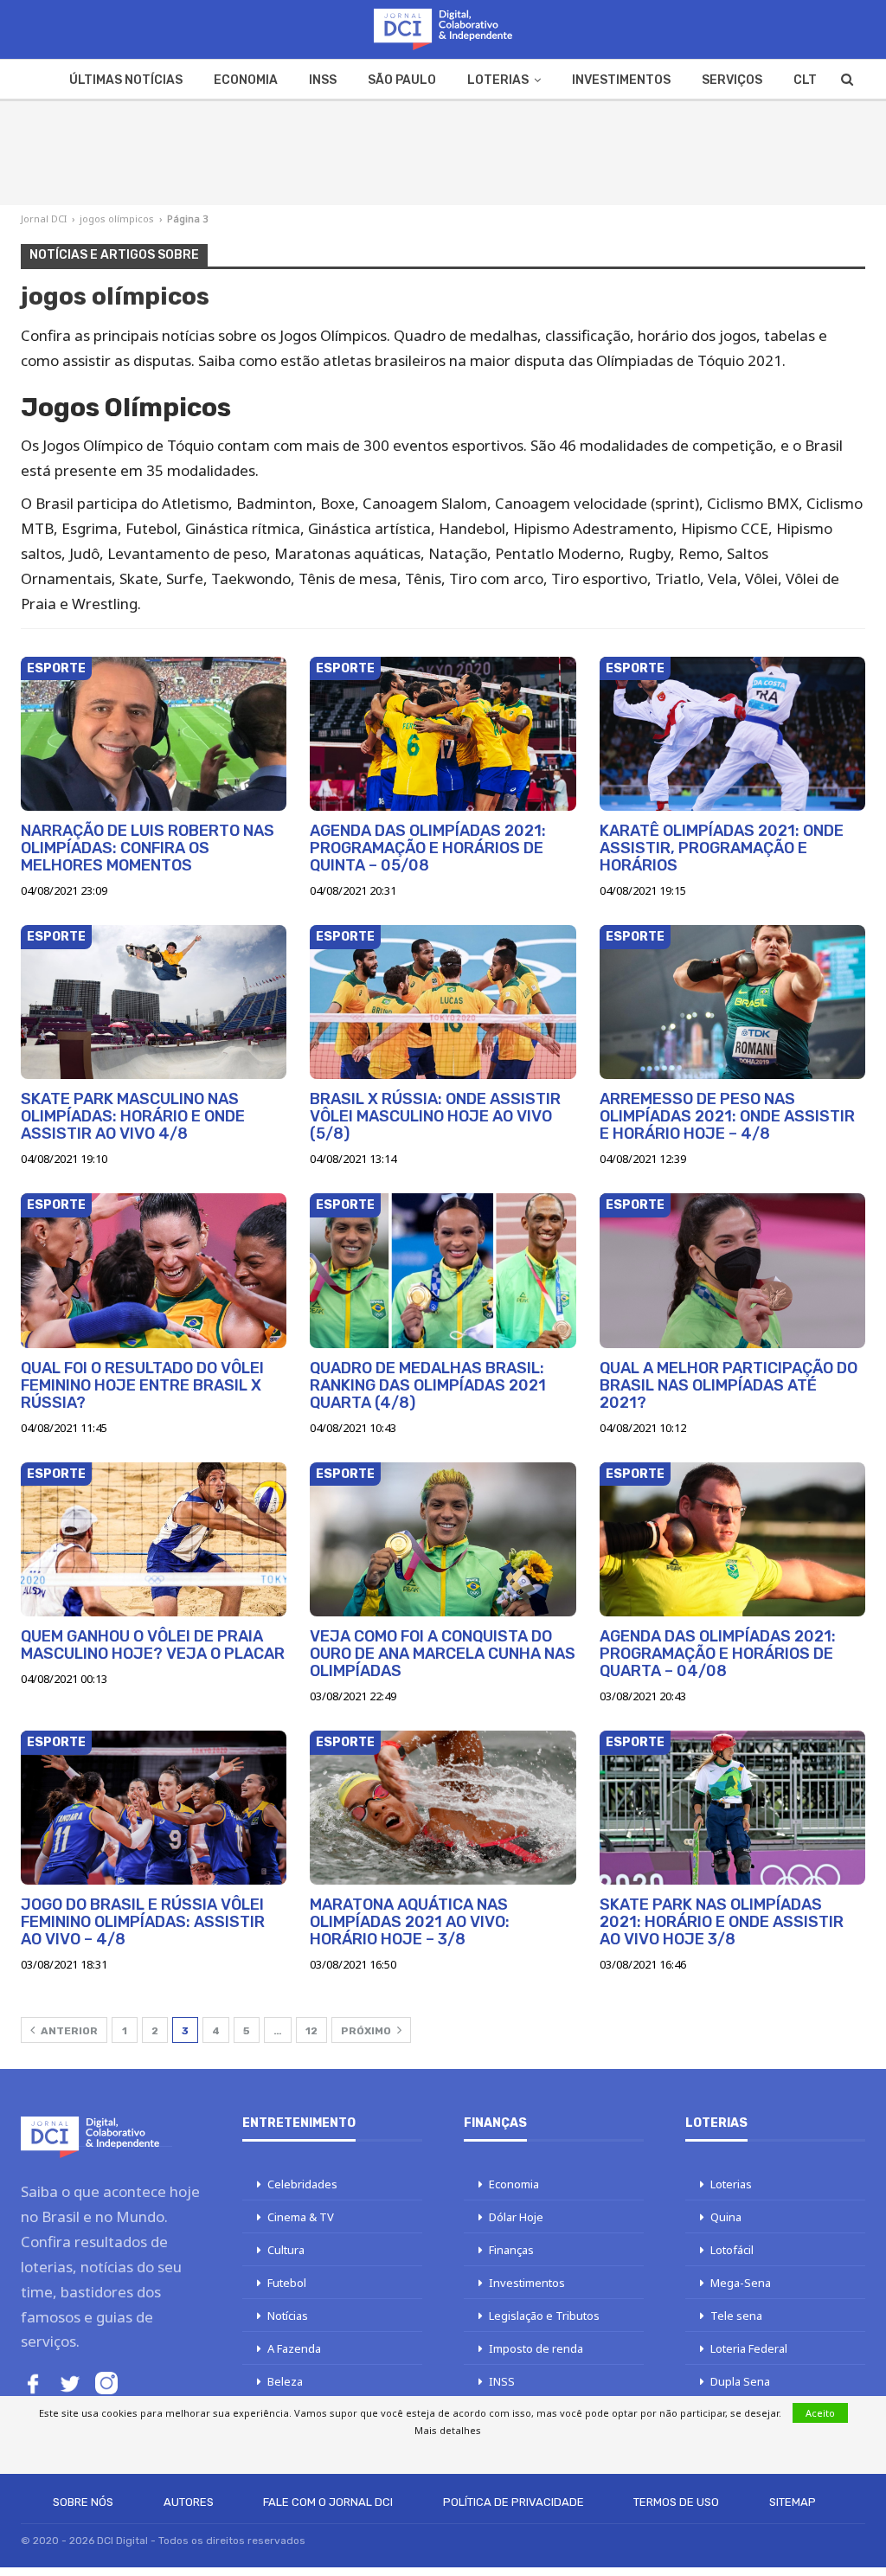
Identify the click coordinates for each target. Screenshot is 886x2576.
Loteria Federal (749, 2348)
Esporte (56, 668)
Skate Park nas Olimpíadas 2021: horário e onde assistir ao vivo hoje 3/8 (722, 1922)
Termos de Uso (676, 2502)
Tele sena (736, 2316)
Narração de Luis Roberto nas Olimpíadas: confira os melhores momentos (148, 848)
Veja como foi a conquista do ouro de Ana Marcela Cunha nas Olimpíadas (443, 1654)
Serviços (732, 80)
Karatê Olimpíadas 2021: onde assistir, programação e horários (722, 848)
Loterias (498, 80)
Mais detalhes (448, 2430)
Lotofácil (732, 2250)
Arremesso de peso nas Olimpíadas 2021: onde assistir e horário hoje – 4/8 (727, 1116)
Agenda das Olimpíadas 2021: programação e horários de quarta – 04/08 (718, 1654)
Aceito (820, 2413)
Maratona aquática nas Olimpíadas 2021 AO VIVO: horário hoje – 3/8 (410, 1922)
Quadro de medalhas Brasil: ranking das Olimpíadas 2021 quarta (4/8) (428, 1385)
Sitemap (793, 2502)
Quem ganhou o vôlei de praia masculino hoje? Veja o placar (153, 1645)
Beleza (285, 2381)
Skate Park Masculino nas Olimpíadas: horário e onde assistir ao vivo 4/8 (133, 1116)
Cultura (286, 2250)
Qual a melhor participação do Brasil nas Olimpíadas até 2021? (729, 1385)
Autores (189, 2502)
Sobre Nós (83, 2502)
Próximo (367, 2031)
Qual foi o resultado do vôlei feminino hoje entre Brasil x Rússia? (142, 1385)
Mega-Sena (741, 2283)
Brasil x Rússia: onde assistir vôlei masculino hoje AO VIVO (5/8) (435, 1116)
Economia (246, 80)
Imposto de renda (536, 2348)
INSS (323, 80)
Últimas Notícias (126, 80)
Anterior (68, 2031)
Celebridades (302, 2184)
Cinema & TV (301, 2217)
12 (311, 2031)
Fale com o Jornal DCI (328, 2502)
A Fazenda (294, 2348)
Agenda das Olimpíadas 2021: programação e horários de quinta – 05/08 (428, 848)
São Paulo (402, 80)
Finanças (511, 2250)
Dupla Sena (740, 2381)
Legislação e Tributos (544, 2316)
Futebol (287, 2283)
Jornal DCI (44, 218)
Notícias (288, 2316)
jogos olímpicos (117, 218)
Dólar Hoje (516, 2217)
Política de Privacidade (514, 2502)
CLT (805, 80)
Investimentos (621, 80)
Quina (726, 2217)
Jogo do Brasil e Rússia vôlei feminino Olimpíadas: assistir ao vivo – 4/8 (143, 1922)
